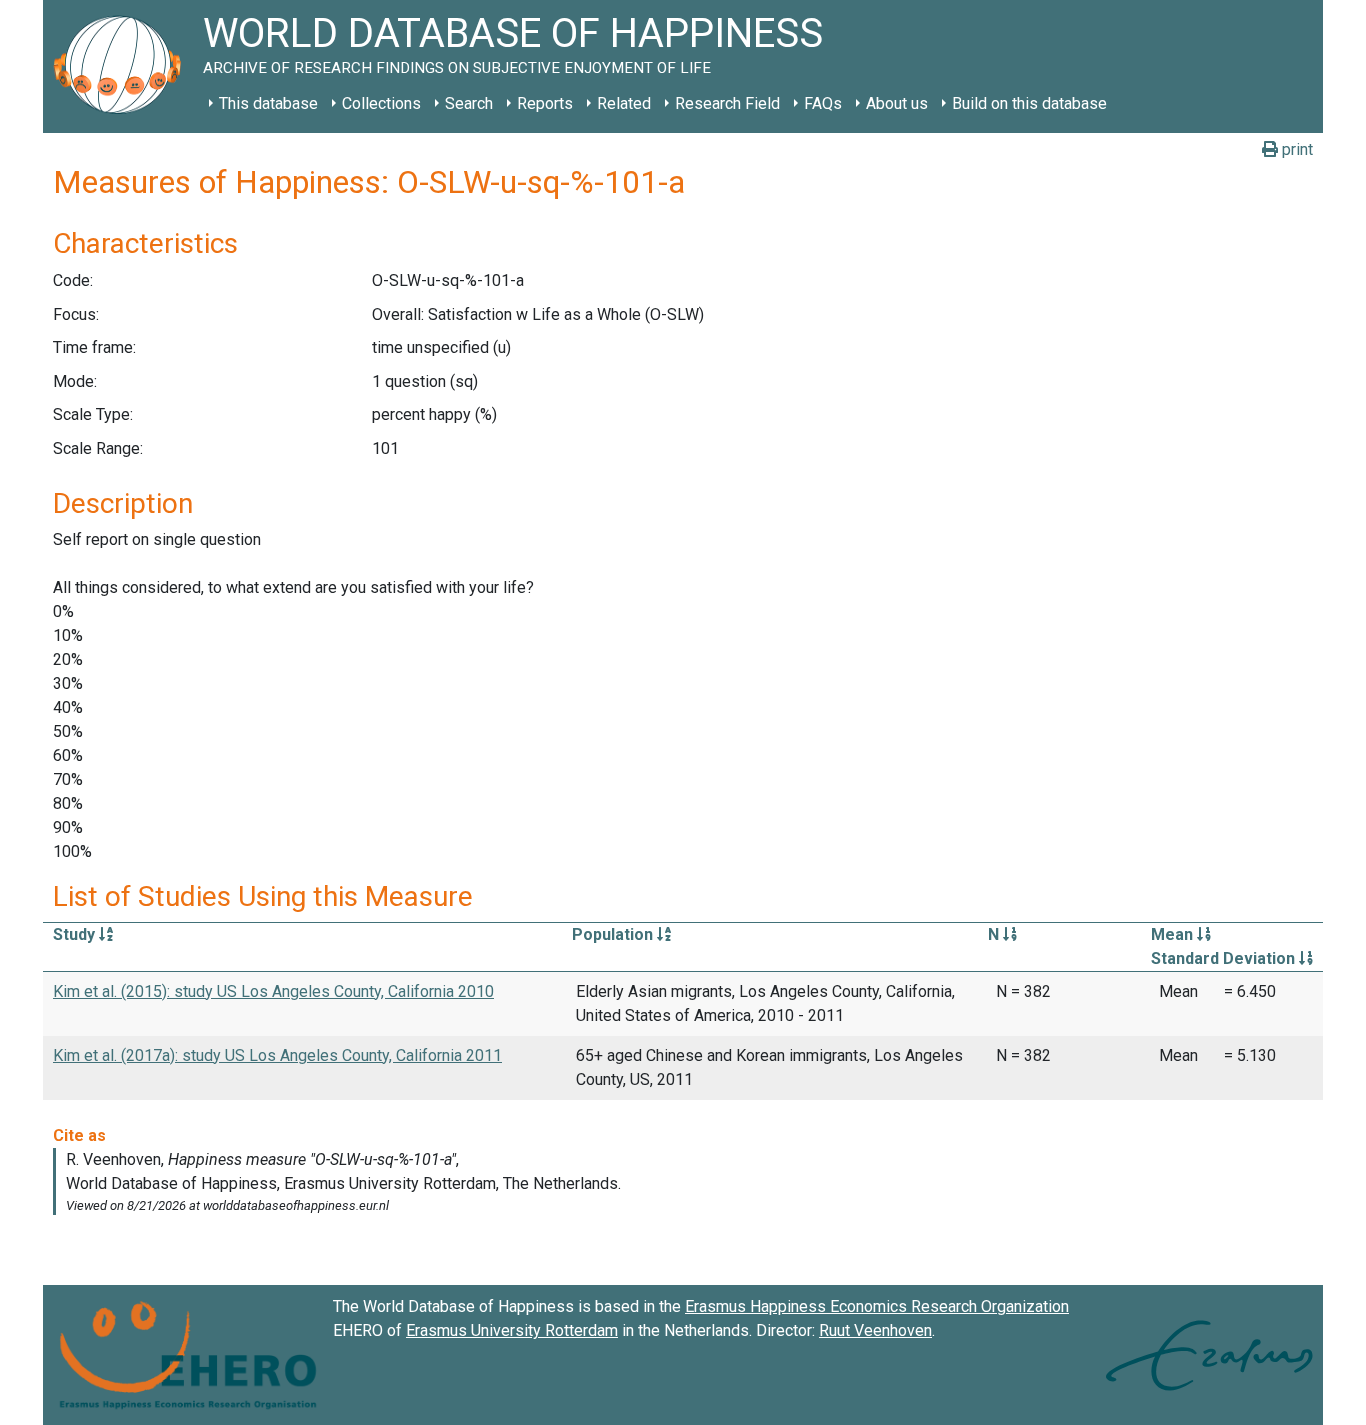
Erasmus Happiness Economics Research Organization (877, 1306)
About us (897, 103)
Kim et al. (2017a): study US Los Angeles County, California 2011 (277, 1055)
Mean (1174, 934)
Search (469, 103)
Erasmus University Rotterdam (512, 1330)
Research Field (727, 103)
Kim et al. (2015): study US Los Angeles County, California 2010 (273, 991)
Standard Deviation (1225, 958)
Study (76, 934)
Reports (545, 103)
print (1295, 149)
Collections (381, 103)
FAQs (823, 103)
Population (614, 934)
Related (624, 103)
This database (268, 103)
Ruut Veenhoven (875, 1330)
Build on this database (1029, 103)
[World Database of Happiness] (123, 66)
